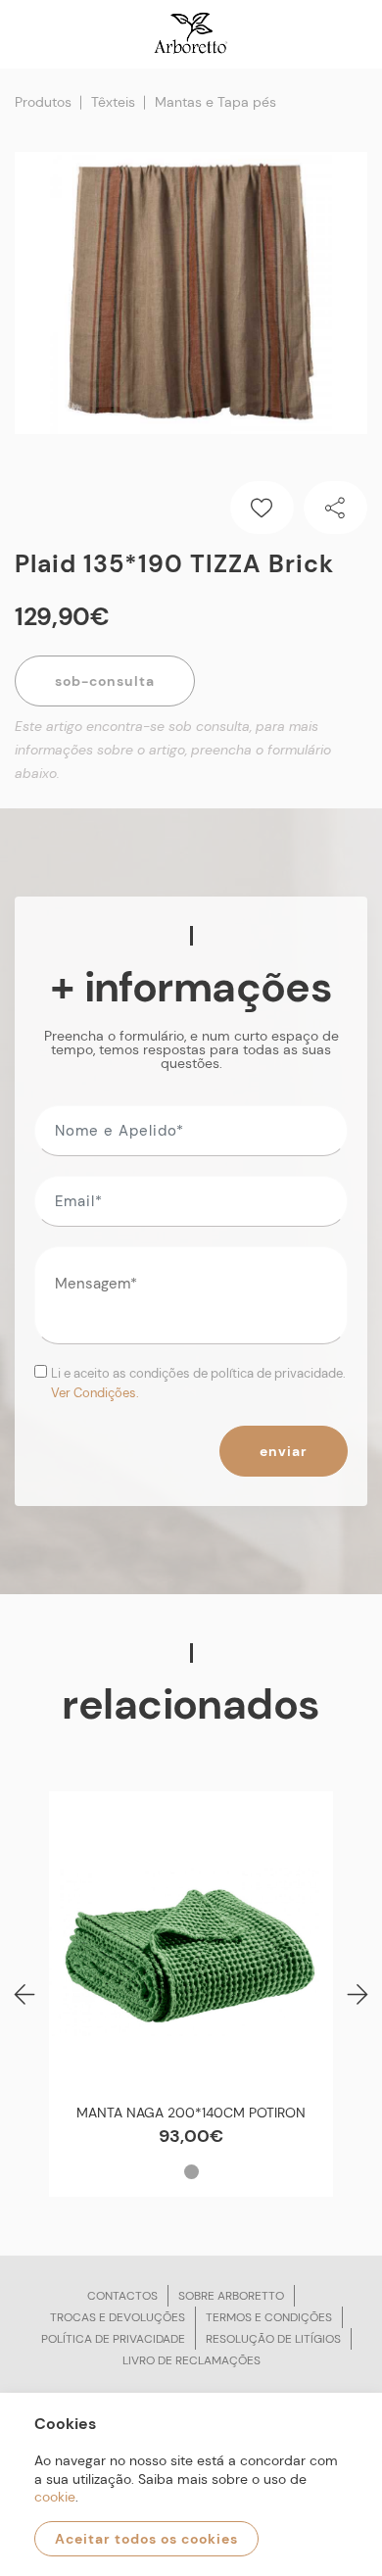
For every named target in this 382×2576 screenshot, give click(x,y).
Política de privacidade (113, 2339)
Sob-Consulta (105, 681)
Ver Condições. (95, 1393)
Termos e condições (269, 2317)
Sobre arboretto (231, 2296)
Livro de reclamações (191, 2360)
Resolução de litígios (273, 2339)
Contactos (122, 2296)
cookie (55, 2497)
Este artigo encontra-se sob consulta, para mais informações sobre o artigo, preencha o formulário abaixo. (173, 750)
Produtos (43, 102)
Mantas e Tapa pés (215, 102)
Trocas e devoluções (118, 2317)
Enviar (284, 1451)
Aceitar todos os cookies (146, 2539)
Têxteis (113, 102)
